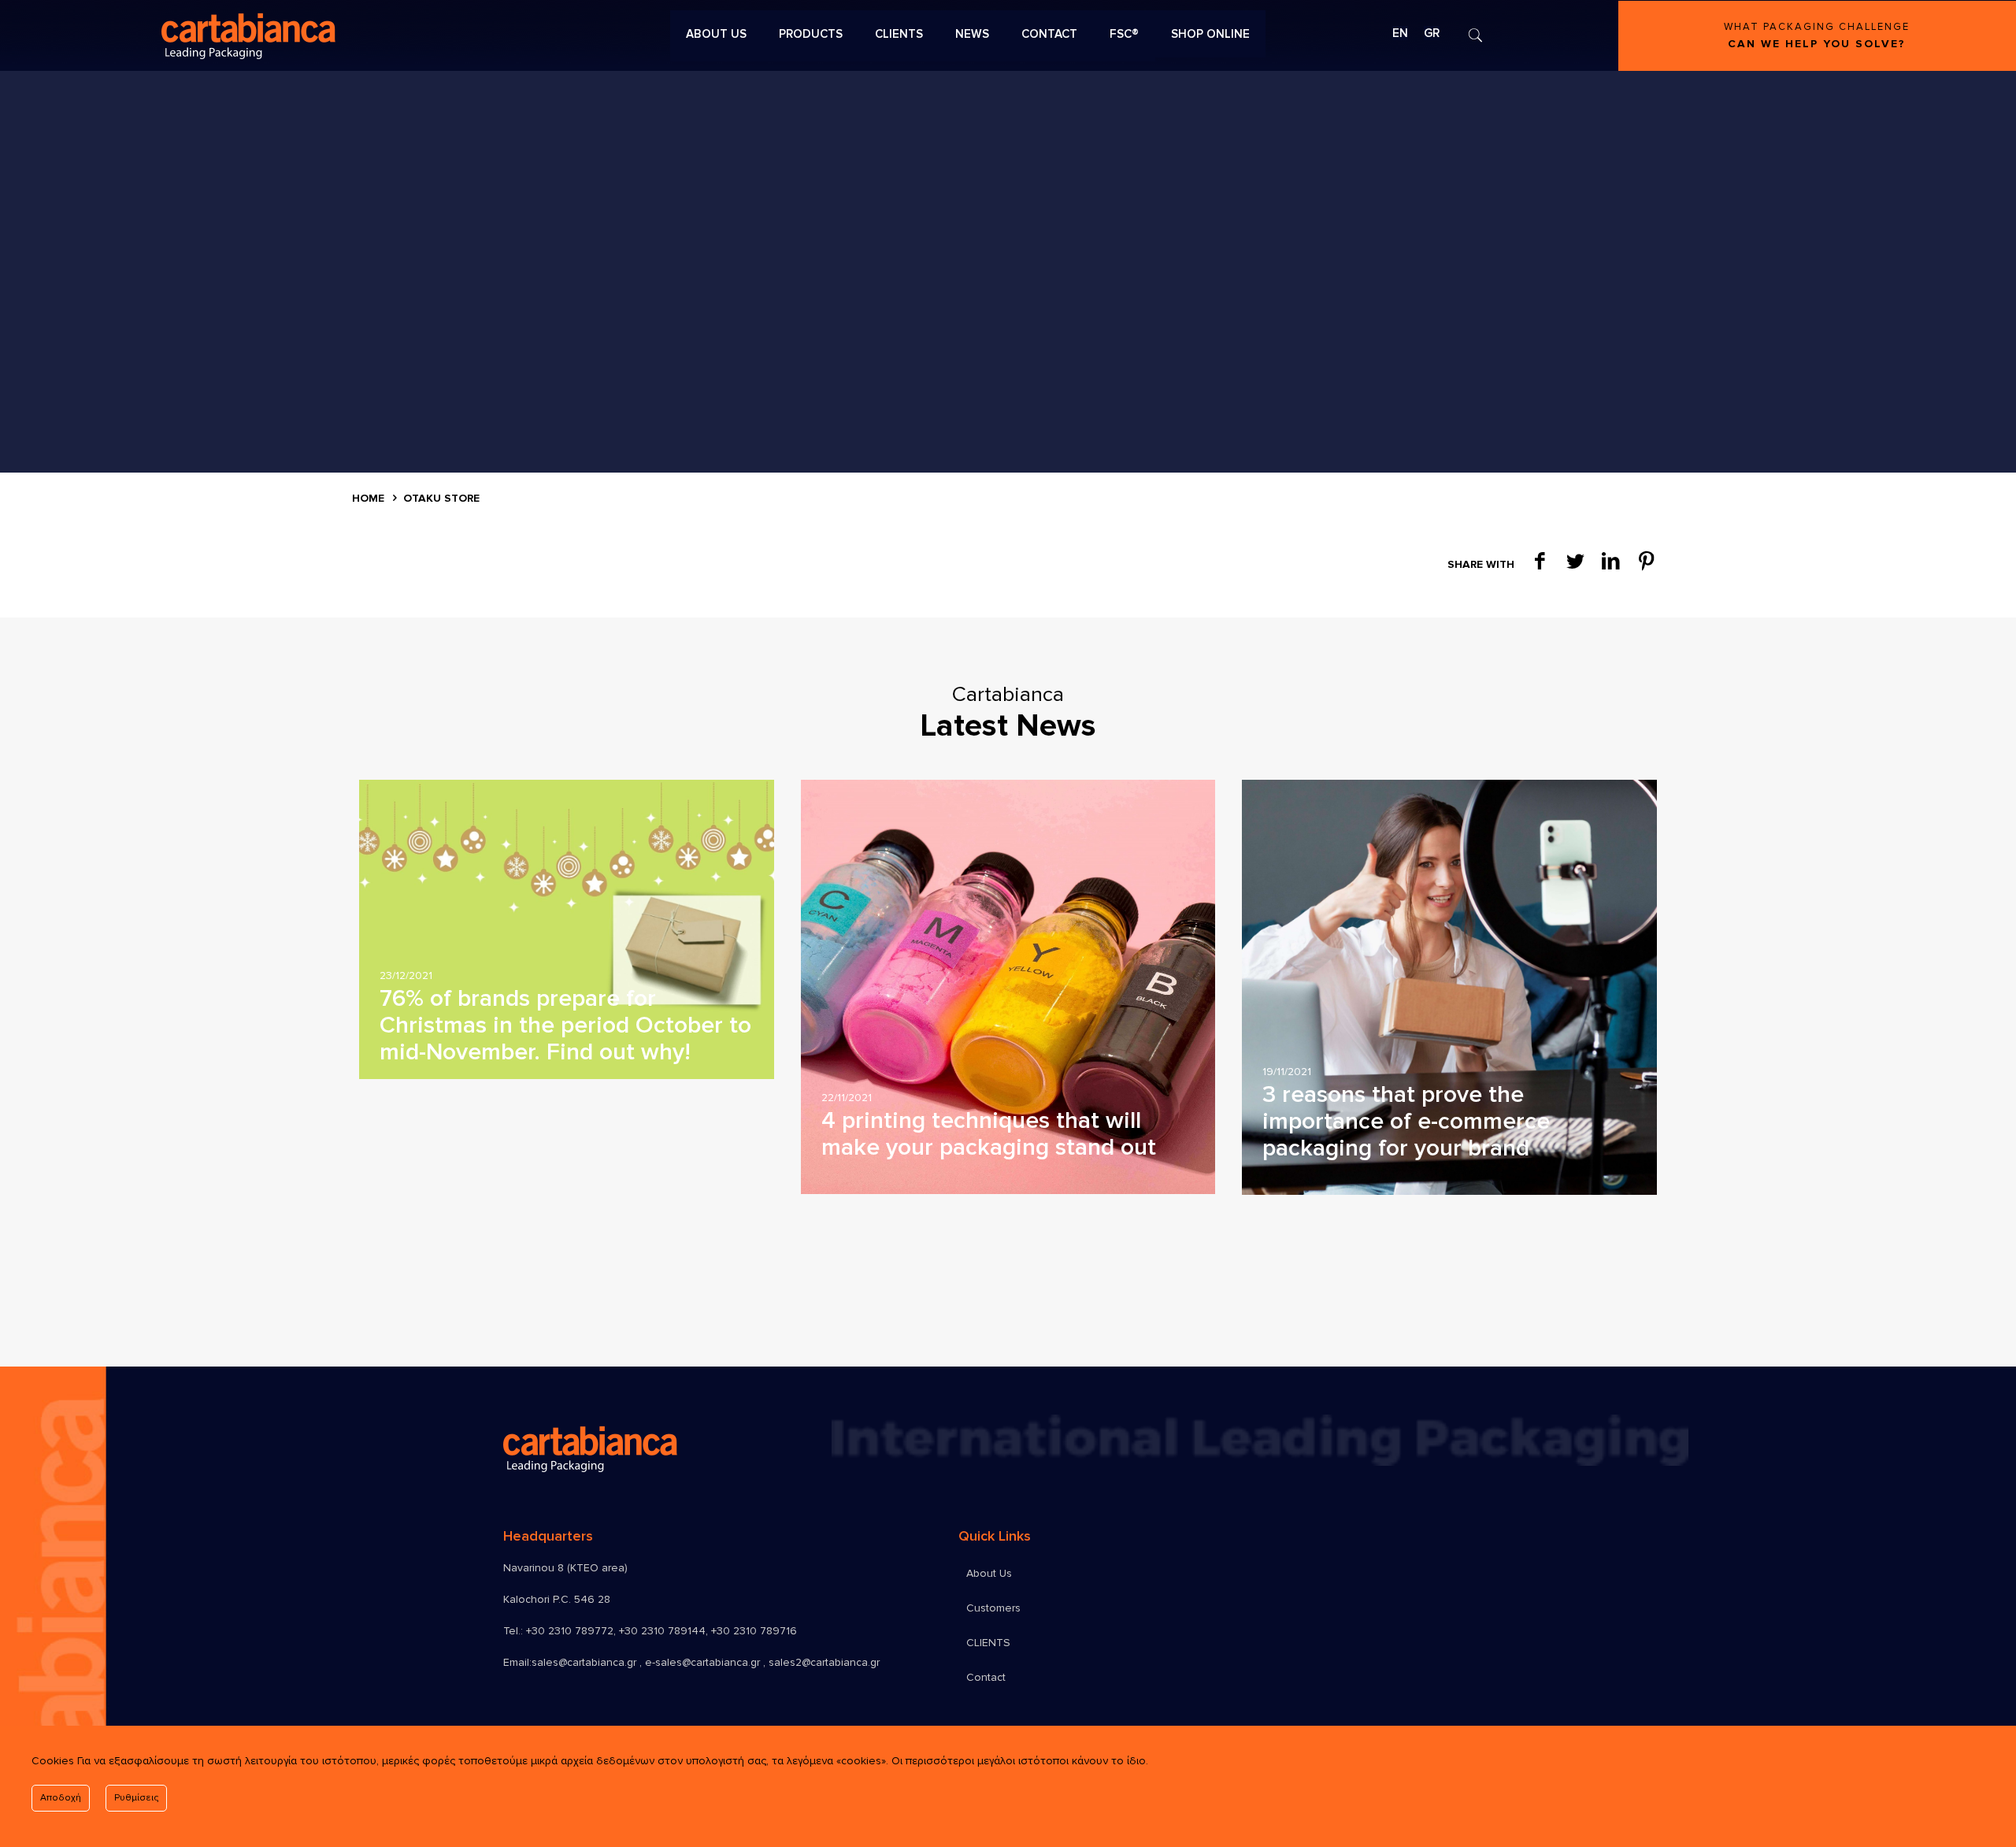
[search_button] (1475, 35)
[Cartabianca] (404, 35)
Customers (993, 1608)
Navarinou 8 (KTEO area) (565, 1568)
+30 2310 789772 (570, 1631)
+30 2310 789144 (662, 1631)
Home (368, 498)
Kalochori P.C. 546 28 (557, 1599)
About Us (989, 1573)
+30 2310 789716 (754, 1631)
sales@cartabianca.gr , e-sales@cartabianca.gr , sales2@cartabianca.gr (706, 1662)
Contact (986, 1677)
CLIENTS (988, 1643)
